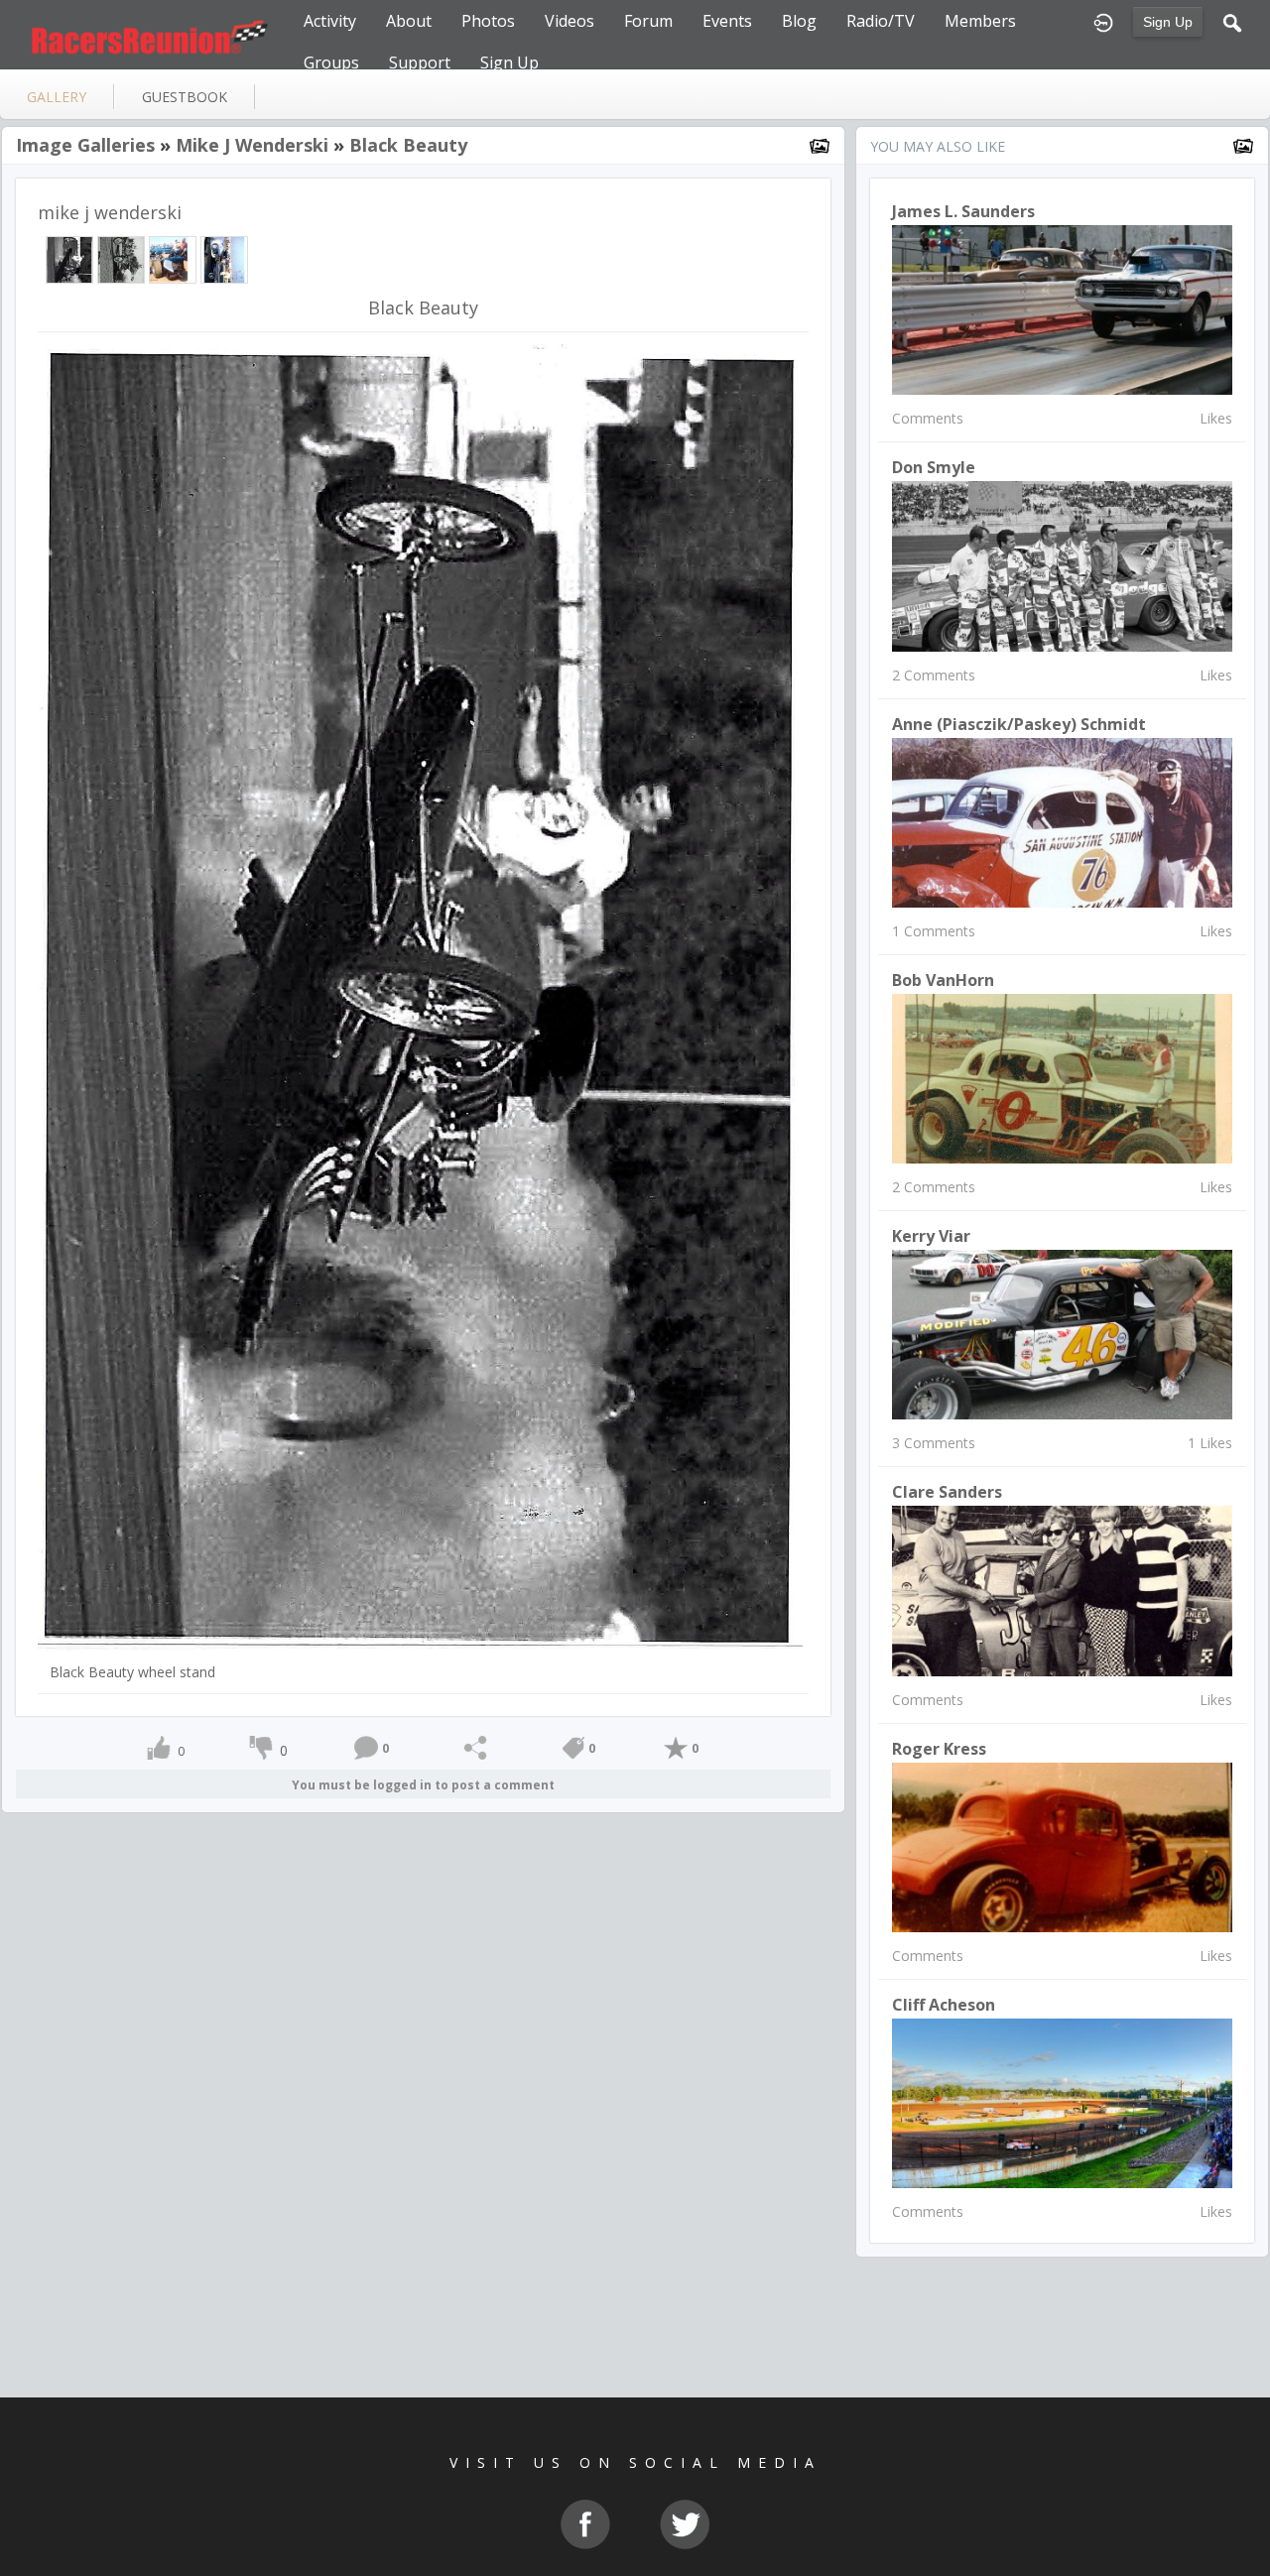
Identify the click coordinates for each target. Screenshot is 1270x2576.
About (409, 21)
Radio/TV (881, 21)
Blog (799, 21)
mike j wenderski (252, 145)
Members (980, 21)
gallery (57, 97)
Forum (648, 21)
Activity (330, 21)
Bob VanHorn (943, 980)
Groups (331, 62)
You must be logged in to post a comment (423, 1785)
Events (727, 21)
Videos (570, 21)
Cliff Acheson (944, 2005)
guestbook (185, 97)
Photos (488, 21)
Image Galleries (85, 145)
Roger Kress (939, 1749)
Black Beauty (408, 145)
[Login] (1103, 21)
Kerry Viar (931, 1236)
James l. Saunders (963, 211)
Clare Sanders (947, 1492)
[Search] (1232, 21)
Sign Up (1168, 22)
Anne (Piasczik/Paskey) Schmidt (1019, 724)
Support (420, 62)
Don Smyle (934, 467)
